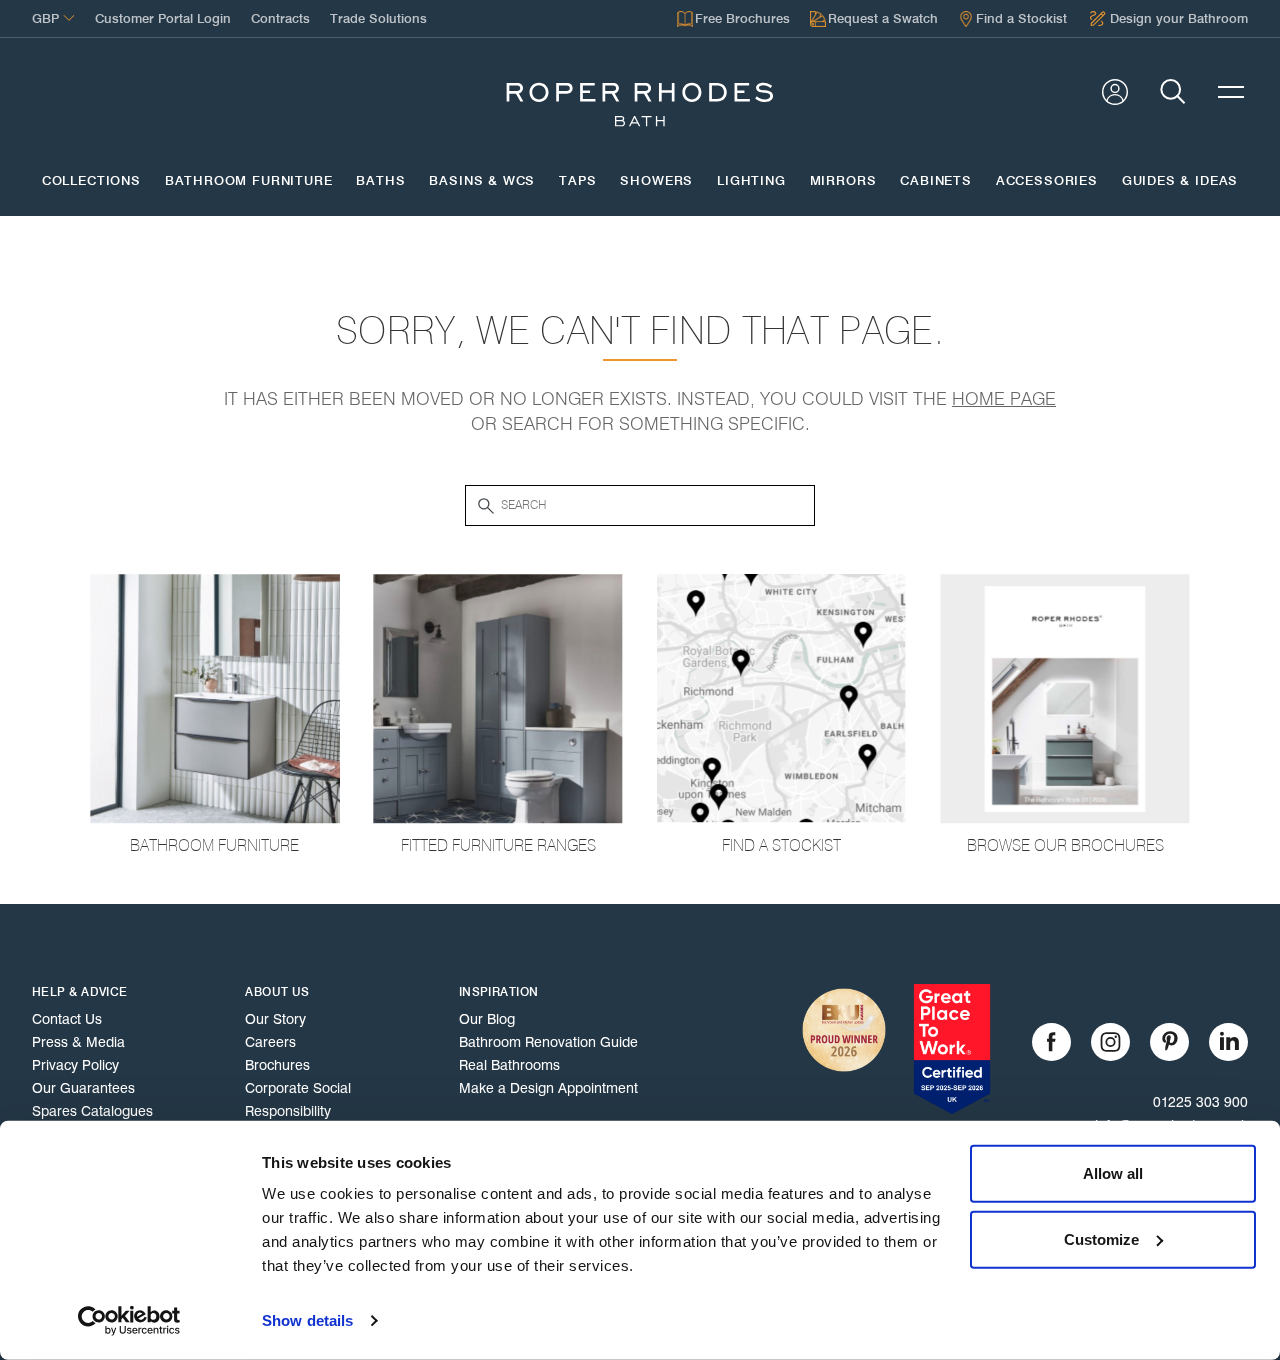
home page (1004, 399)
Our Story (275, 1019)
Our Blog (487, 1019)
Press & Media (78, 1042)
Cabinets (936, 181)
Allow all (1113, 1173)
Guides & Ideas (1180, 181)
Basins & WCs (482, 181)
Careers (270, 1042)
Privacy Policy (75, 1065)
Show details (307, 1320)
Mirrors (843, 181)
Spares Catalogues (92, 1111)
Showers (656, 181)
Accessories (1047, 181)
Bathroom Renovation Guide (548, 1042)
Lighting (751, 181)
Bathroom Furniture (249, 181)
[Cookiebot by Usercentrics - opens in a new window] (129, 1321)
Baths (380, 181)
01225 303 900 (1200, 1102)
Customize (1101, 1238)
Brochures (277, 1065)
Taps (577, 181)
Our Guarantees (83, 1088)
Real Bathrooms (509, 1065)
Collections (91, 181)
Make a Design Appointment (548, 1088)
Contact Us (67, 1019)
